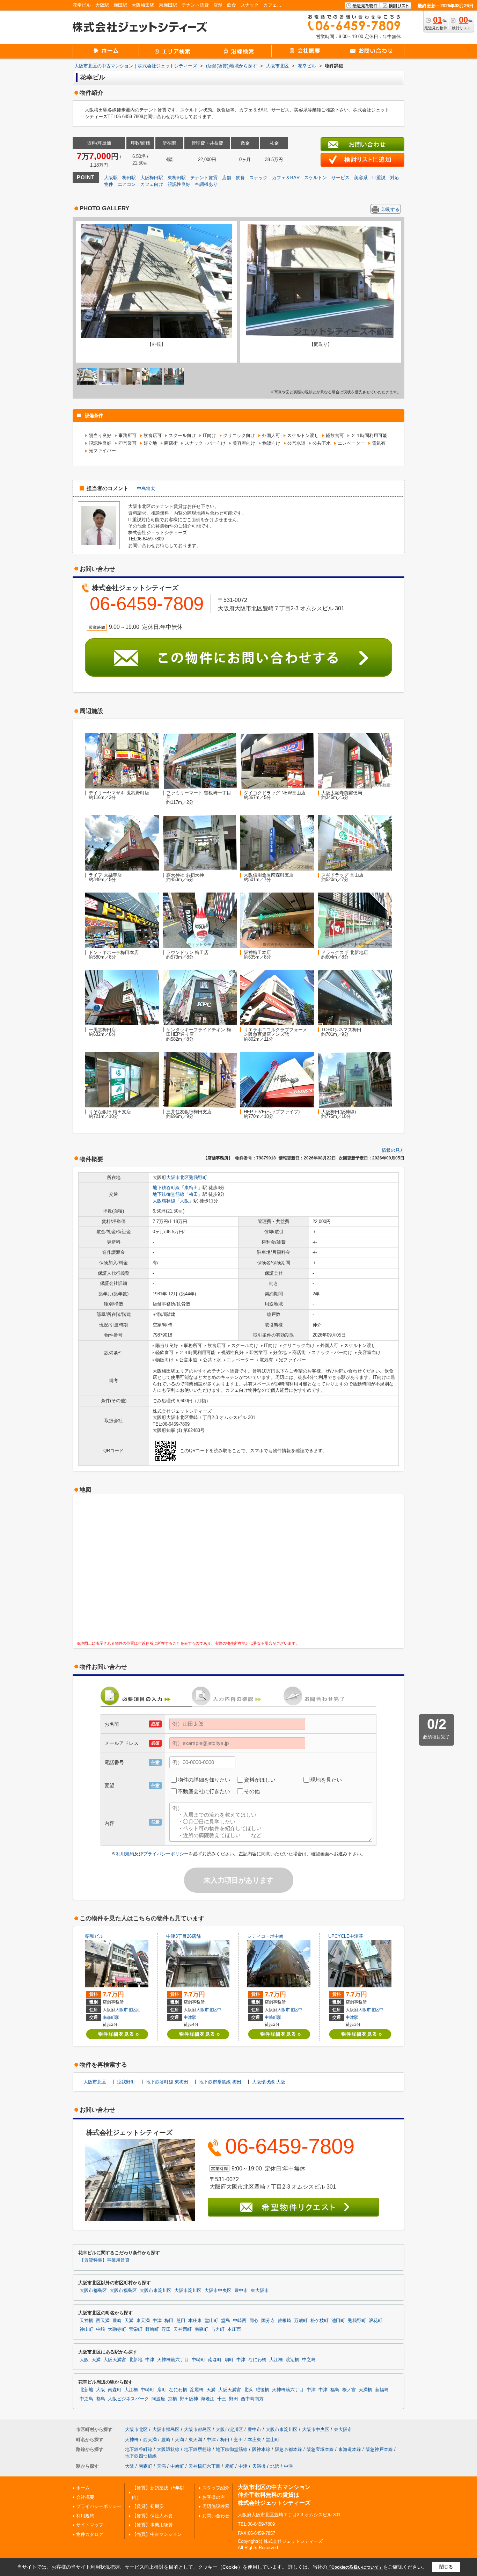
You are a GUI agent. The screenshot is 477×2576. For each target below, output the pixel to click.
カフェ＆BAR (286, 178)
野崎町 (152, 2329)
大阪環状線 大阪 (269, 2082)
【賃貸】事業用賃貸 (152, 2525)
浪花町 (376, 2321)
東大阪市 (260, 2291)
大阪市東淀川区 (156, 2291)
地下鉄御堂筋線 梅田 (220, 2082)
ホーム (83, 2488)
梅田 (193, 1194)
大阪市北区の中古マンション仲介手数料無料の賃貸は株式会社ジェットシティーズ (274, 2495)
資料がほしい (260, 1780)
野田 (234, 2399)
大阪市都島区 (93, 2291)
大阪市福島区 (123, 2291)
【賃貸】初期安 (148, 2506)
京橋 (173, 2399)
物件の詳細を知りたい (204, 1780)
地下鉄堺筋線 (198, 2449)
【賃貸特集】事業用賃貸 (105, 2260)
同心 (254, 2321)
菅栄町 (136, 2329)
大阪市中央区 (218, 2291)
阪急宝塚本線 (320, 2449)
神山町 (86, 2329)
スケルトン (315, 178)
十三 (222, 2399)
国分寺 (268, 2321)
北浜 (248, 2390)
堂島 (226, 2321)
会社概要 (85, 2497)
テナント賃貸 (204, 178)
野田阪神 (189, 2399)
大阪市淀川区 (188, 2291)
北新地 (136, 2360)
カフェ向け (152, 184)
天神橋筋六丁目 (173, 2360)
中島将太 (146, 489)
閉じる (446, 2567)
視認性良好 (179, 184)
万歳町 (301, 2321)
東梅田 (191, 1188)
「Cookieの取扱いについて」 (355, 2567)
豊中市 (241, 2291)
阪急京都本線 (288, 2449)
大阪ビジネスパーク (128, 2399)
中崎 (101, 2329)
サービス (340, 178)
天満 (129, 2321)
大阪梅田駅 (152, 178)
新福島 (382, 2390)
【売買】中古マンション (157, 2534)
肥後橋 (262, 2390)
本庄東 (195, 2321)
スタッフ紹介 (216, 2488)
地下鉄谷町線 (166, 1188)
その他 (252, 1791)
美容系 (361, 178)
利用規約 (125, 1854)
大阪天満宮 (115, 2360)
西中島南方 (252, 2399)
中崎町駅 (273, 2017)
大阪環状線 (164, 1201)
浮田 (166, 2329)
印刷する (390, 209)
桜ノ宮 (349, 2390)
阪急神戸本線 (379, 2449)
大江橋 (276, 2360)
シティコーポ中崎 (265, 1936)
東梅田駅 (177, 178)
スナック (258, 178)
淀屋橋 (197, 2390)
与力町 (218, 2329)
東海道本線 (350, 2449)
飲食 (240, 178)
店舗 (227, 178)
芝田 (181, 2321)
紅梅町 (142, 2010)
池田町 (338, 2321)
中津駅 (190, 2017)
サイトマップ (90, 2525)
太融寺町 (117, 2329)
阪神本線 (261, 2449)
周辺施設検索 (216, 2506)
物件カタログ (90, 2534)
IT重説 (379, 178)
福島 (335, 2390)
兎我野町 (198, 1177)
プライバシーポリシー (166, 1854)
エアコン (127, 184)
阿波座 (158, 2399)
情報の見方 (393, 1150)
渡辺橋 (292, 2360)
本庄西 (234, 2329)
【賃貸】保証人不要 (152, 2516)
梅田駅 (129, 178)
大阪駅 (111, 178)
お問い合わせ (216, 2516)
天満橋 (365, 2390)
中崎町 (199, 2360)
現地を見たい (326, 1780)
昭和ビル (94, 1936)
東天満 (143, 2321)
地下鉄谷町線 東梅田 (167, 2082)
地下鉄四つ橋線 (141, 2456)
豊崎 (117, 2321)
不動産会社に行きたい (204, 1791)
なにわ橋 (257, 2360)
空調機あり (206, 184)
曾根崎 (284, 2321)
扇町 (229, 2360)
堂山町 (211, 2321)
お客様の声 (214, 2497)
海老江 (208, 2399)
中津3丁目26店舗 (184, 1936)
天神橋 (86, 2321)
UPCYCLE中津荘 (346, 1936)
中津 (221, 2010)
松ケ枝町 (320, 2321)
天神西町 (183, 2329)
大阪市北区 (178, 1177)
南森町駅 (111, 2017)
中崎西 (304, 2010)
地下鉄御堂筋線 (168, 1194)
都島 (101, 2399)
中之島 (309, 2360)
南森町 (201, 2329)
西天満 (103, 2321)
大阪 (184, 1201)
